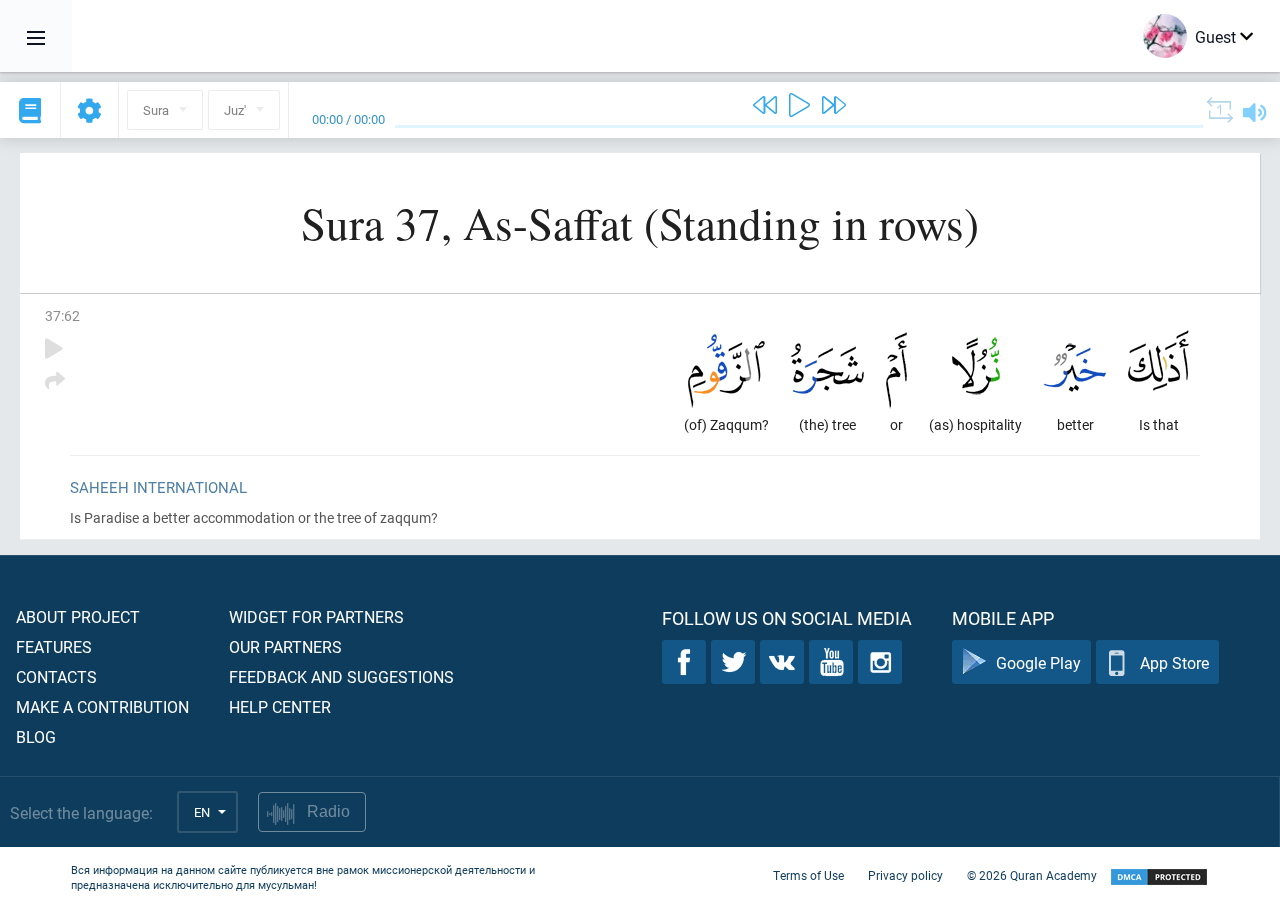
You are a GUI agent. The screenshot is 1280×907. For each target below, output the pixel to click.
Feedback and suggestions (341, 676)
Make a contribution (102, 706)
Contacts (56, 676)
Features (54, 646)
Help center (280, 706)
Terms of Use (808, 875)
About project (78, 616)
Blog (36, 736)
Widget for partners (316, 616)
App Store (1174, 662)
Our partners (285, 646)
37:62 (62, 315)
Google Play (1038, 662)
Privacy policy (905, 875)
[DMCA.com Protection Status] (1159, 877)
